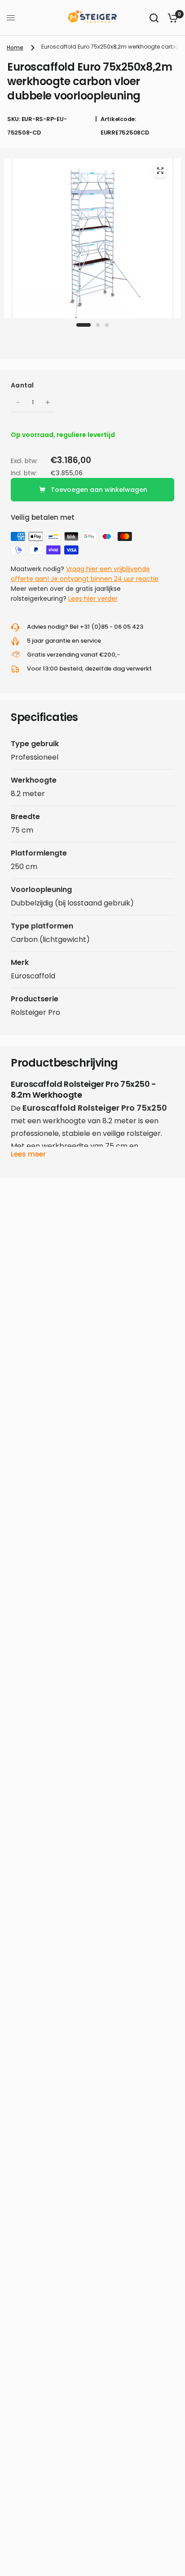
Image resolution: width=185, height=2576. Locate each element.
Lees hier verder (93, 599)
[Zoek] (154, 18)
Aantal (22, 385)
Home (15, 47)
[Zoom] (160, 171)
